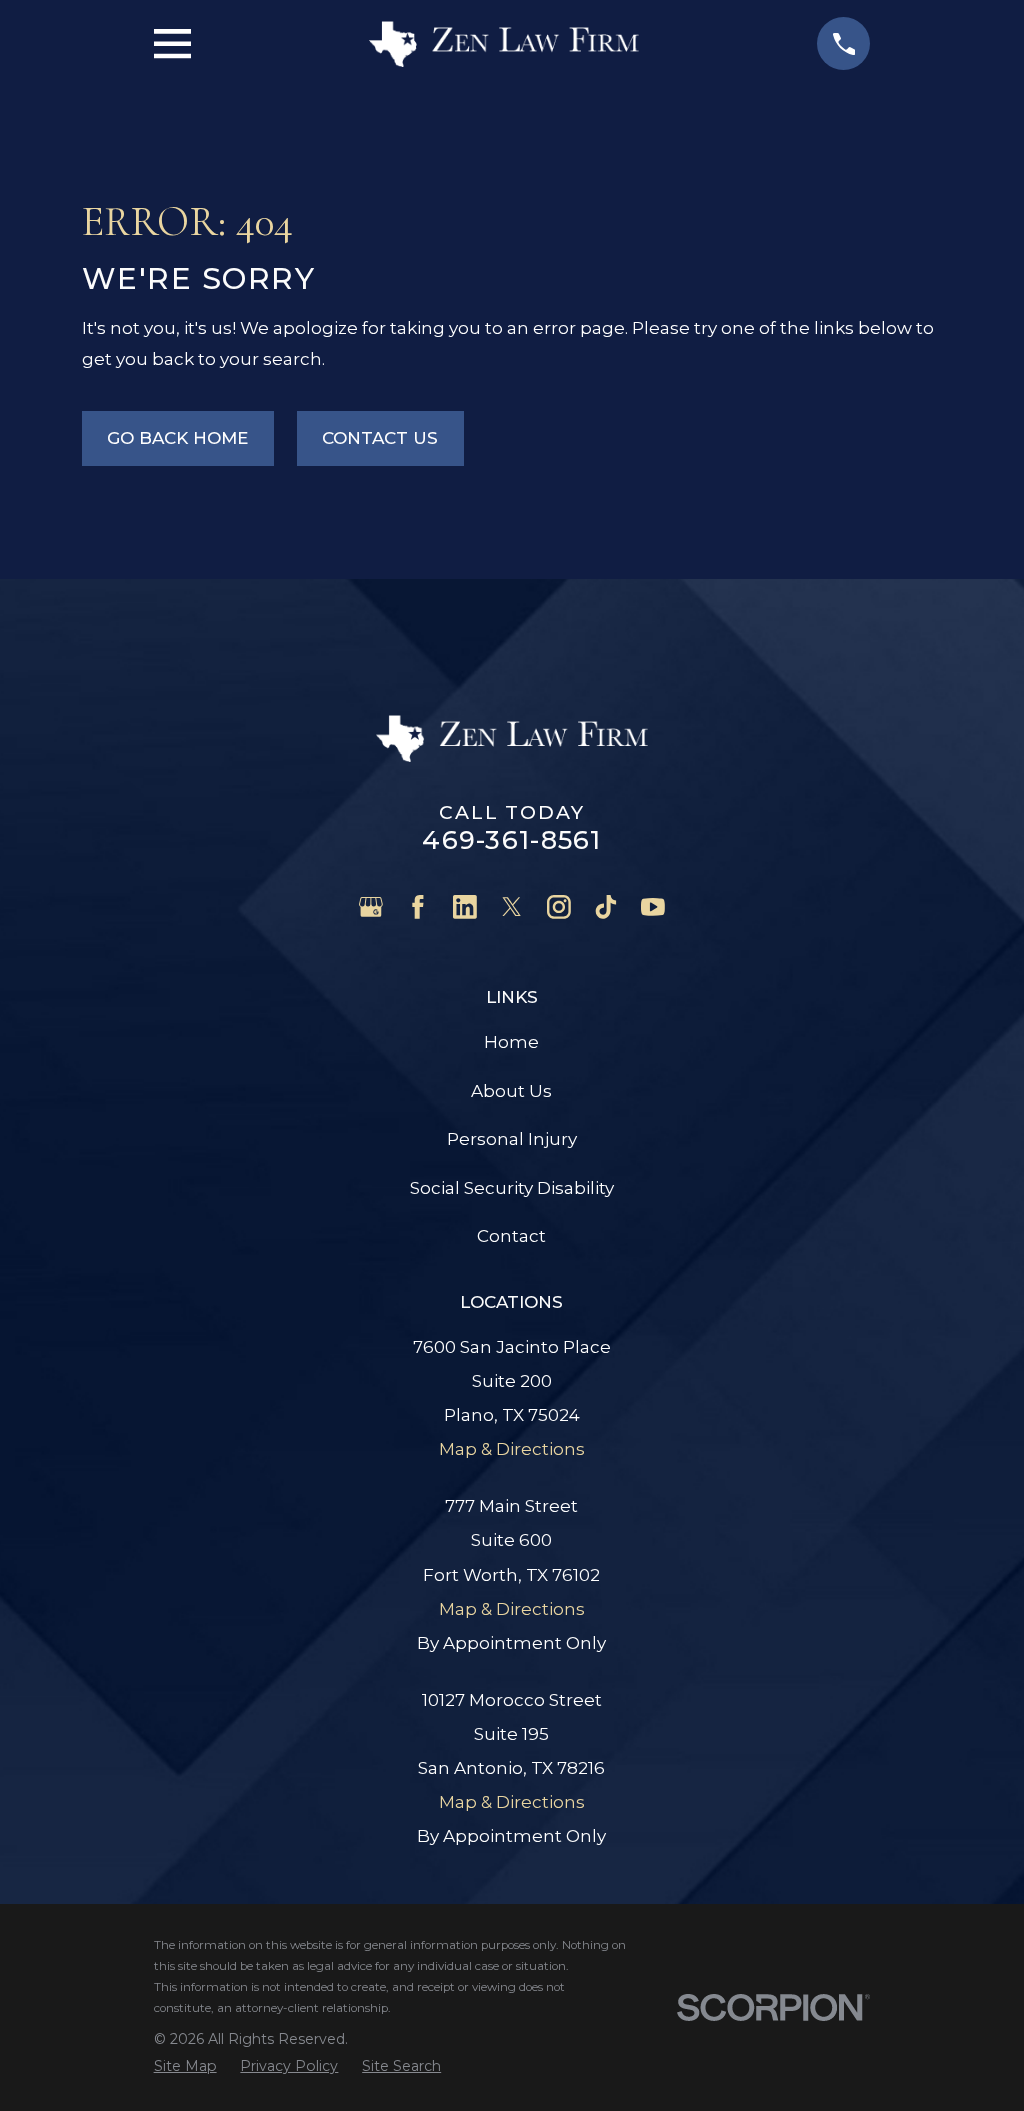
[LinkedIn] (465, 907)
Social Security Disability (512, 1188)
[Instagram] (559, 907)
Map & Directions (512, 1449)
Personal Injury (512, 1139)
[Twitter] (512, 907)
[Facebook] (418, 907)
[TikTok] (606, 907)
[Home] (504, 44)
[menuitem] (185, 2066)
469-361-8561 (511, 839)
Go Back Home (177, 438)
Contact (511, 1236)
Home (511, 1042)
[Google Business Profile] (371, 907)
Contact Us (380, 438)
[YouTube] (653, 907)
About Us (511, 1091)
